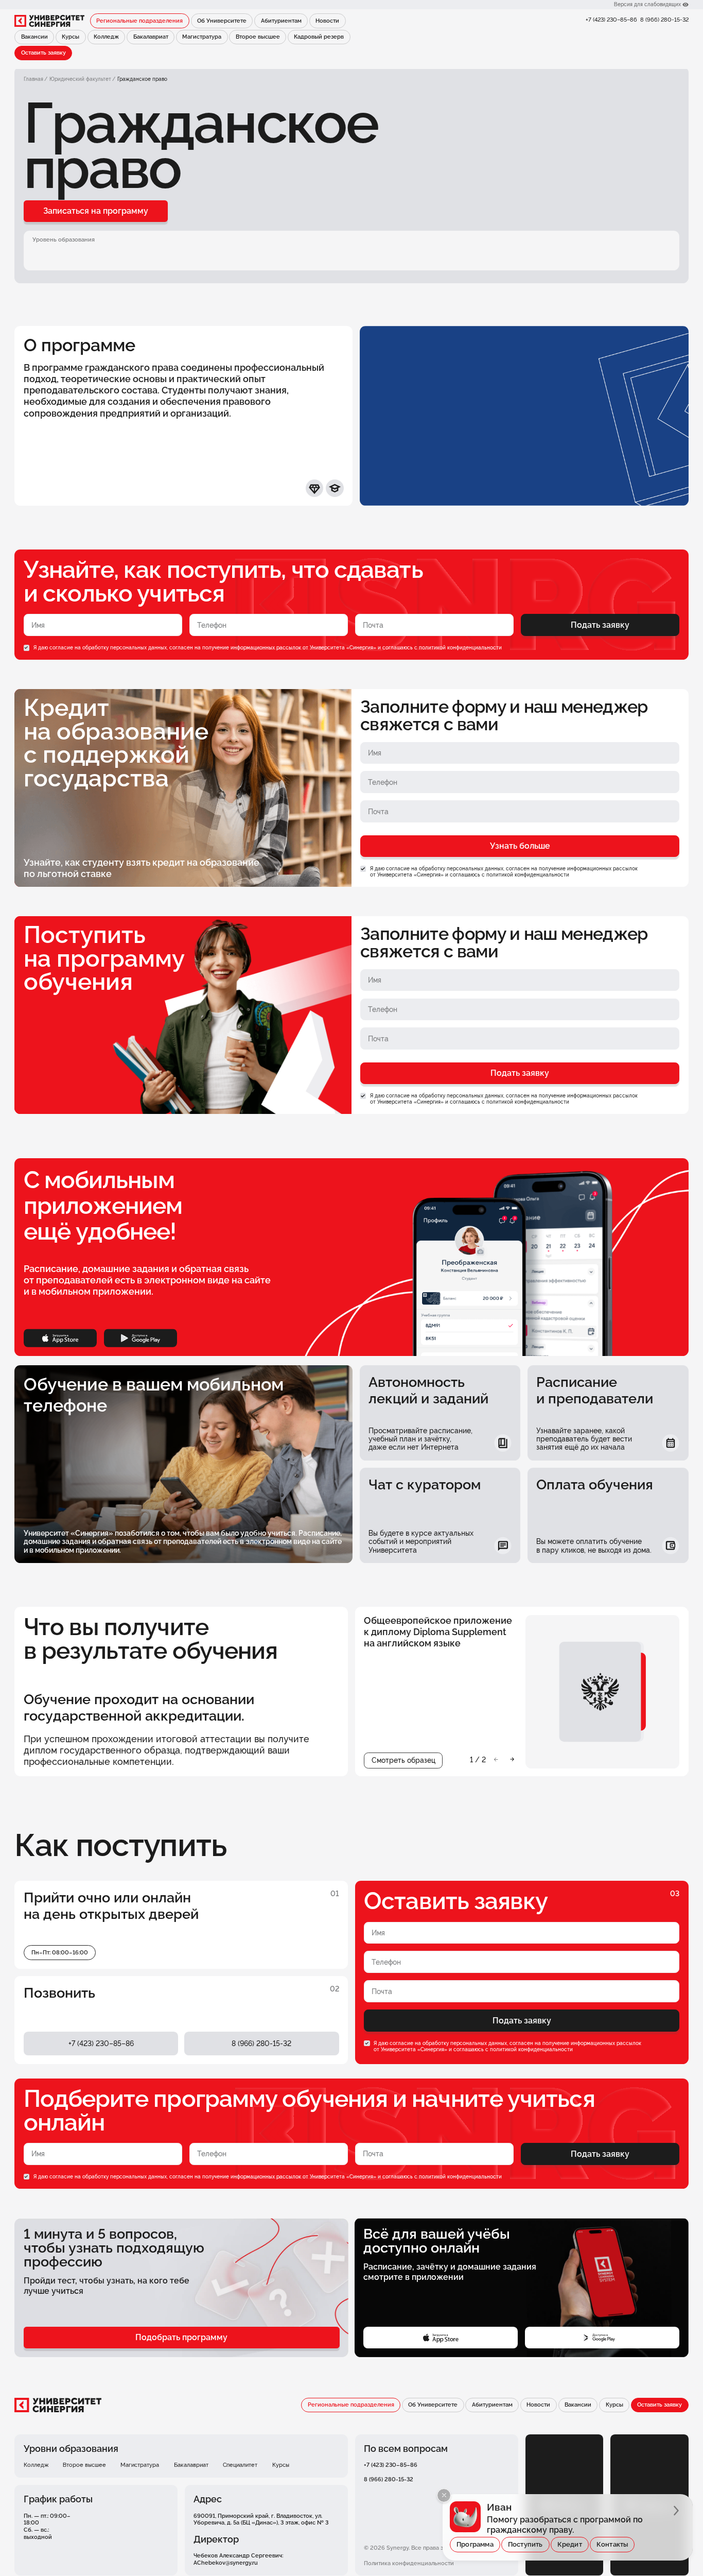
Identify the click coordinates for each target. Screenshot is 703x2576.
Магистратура (202, 37)
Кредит (570, 2544)
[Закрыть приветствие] (444, 2495)
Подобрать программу (181, 2337)
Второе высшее (258, 37)
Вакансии (34, 37)
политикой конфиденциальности (460, 648)
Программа (475, 2544)
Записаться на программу (96, 211)
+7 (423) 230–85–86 (611, 20)
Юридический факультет (80, 79)
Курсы (71, 37)
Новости (327, 21)
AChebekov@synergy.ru (226, 2563)
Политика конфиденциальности (409, 2563)
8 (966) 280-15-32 (664, 20)
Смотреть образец (403, 1760)
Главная (33, 79)
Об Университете (222, 21)
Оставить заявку (43, 53)
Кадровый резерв (319, 37)
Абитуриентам (281, 21)
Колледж (106, 37)
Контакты (612, 2544)
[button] (496, 1759)
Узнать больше (520, 846)
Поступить (525, 2544)
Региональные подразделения (139, 21)
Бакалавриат (151, 37)
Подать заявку (600, 625)
